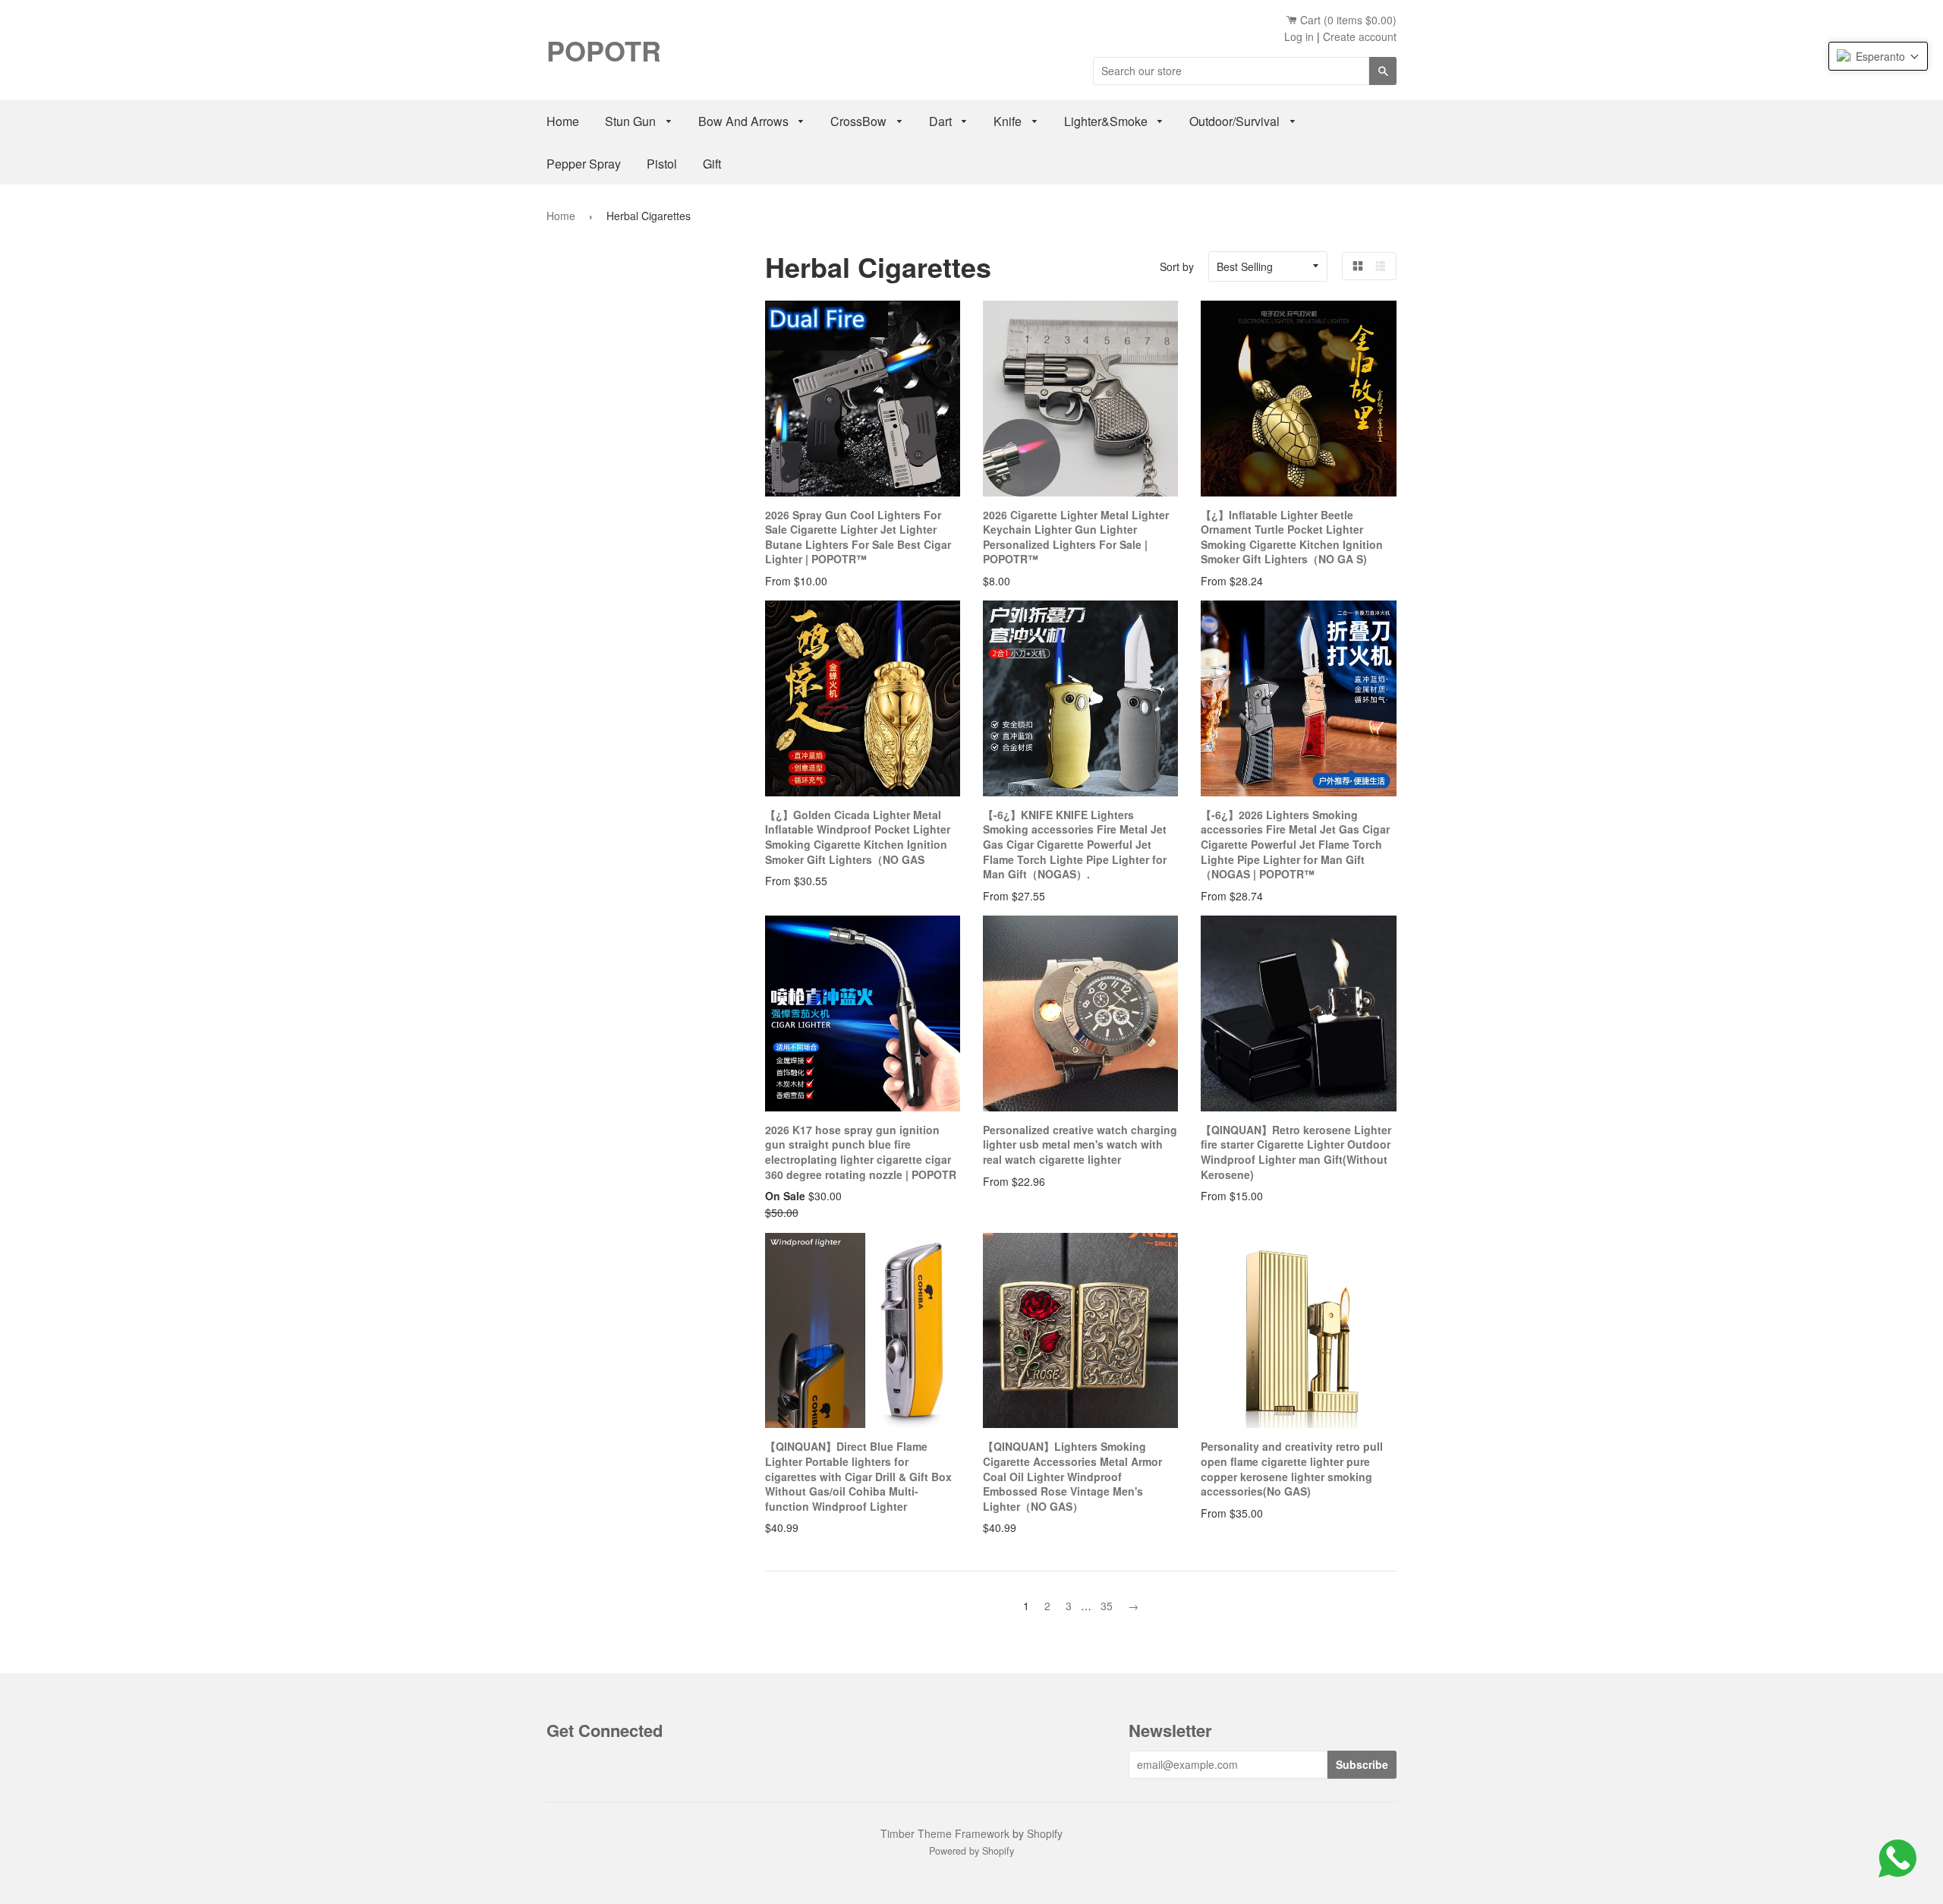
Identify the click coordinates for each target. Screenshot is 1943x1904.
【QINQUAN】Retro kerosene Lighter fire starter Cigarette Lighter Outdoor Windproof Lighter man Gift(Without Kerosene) (1296, 1152)
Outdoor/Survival (1236, 121)
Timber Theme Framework (945, 1833)
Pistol (662, 164)
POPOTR (604, 50)
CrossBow (860, 121)
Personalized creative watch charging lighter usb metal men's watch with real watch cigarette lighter (1080, 1144)
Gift (712, 164)
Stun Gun (632, 121)
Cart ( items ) (1347, 20)
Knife (1009, 121)
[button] (1878, 56)
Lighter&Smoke (1107, 121)
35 (1107, 1606)
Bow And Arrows (745, 121)
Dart (942, 121)
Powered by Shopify (971, 1851)
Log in (1299, 36)
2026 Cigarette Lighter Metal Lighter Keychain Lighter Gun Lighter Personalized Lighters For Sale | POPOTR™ (1076, 537)
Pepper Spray (584, 164)
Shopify (1045, 1833)
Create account (1360, 36)
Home (563, 121)
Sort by (1177, 266)
